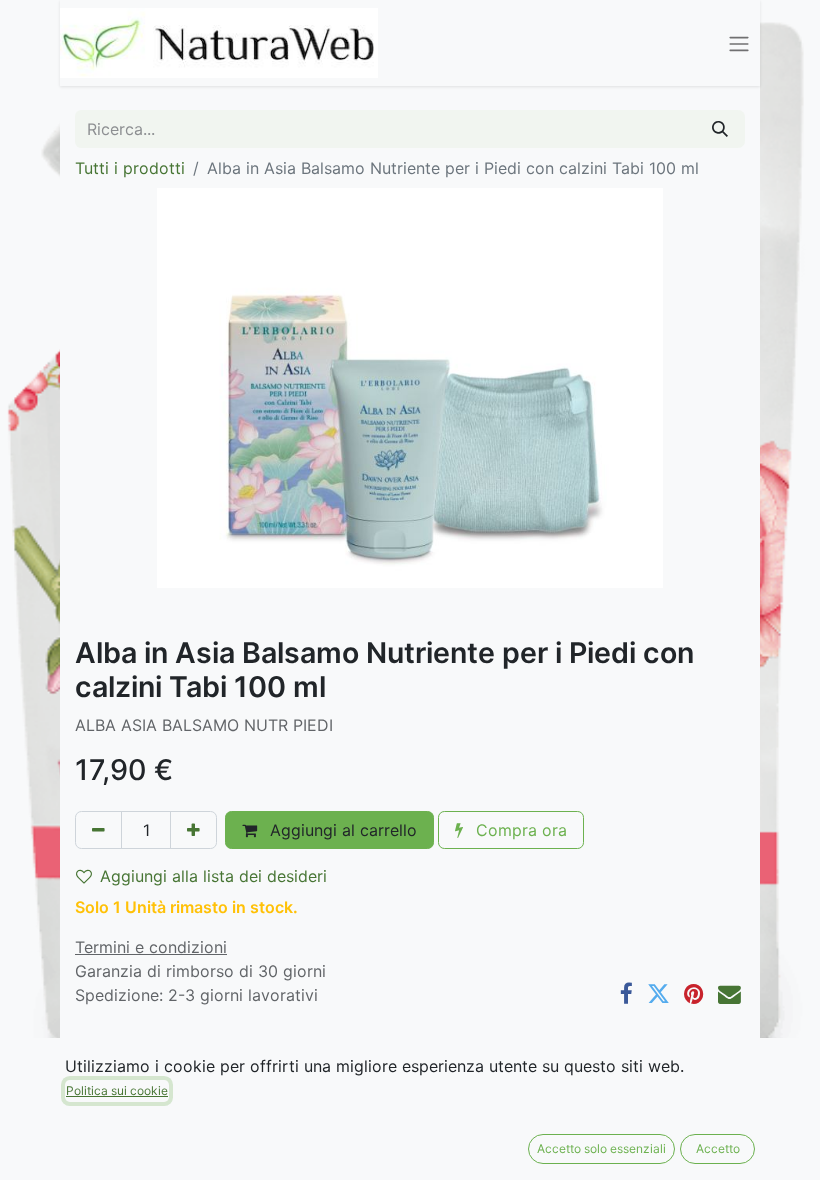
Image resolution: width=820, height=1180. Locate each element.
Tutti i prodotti (130, 168)
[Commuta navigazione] (739, 43)
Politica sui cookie (117, 1090)
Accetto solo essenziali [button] (601, 1148)
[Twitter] (658, 994)
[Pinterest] (694, 994)
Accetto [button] (718, 1148)
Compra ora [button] (519, 830)
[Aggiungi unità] (193, 830)
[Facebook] (626, 994)
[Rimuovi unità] (98, 830)
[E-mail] (729, 994)
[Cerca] (720, 129)
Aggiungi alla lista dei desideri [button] (213, 876)
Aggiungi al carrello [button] (341, 830)
